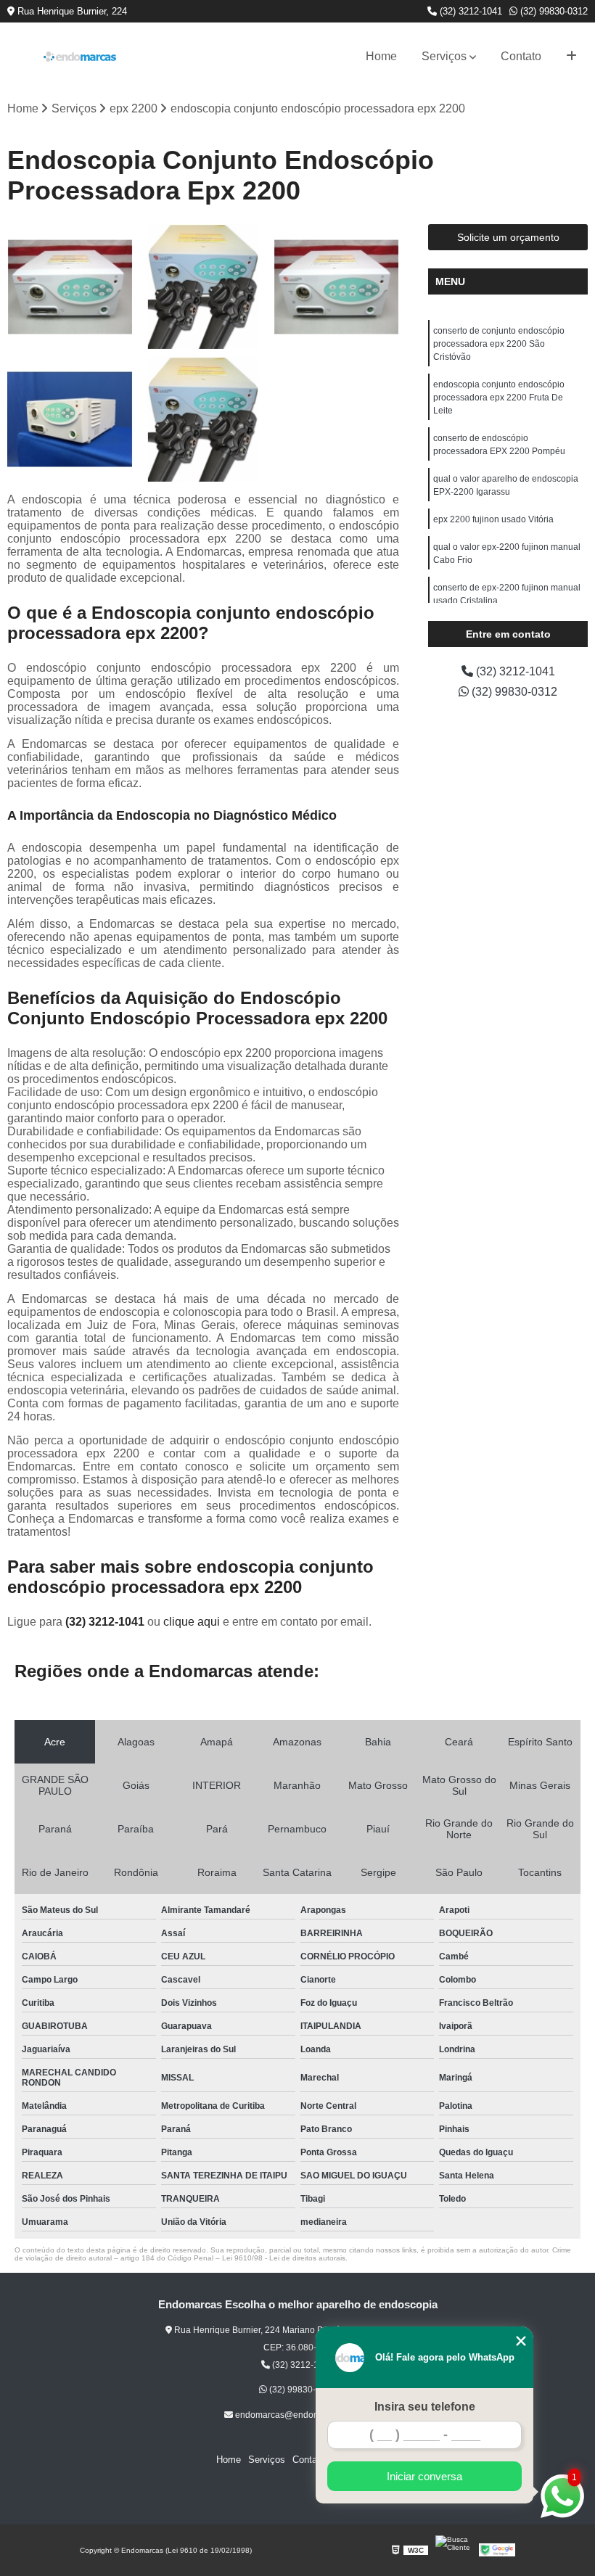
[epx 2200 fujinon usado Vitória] (203, 420)
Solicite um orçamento (508, 237)
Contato (521, 56)
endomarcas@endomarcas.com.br (302, 2415)
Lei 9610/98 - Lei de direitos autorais (284, 2258)
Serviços (444, 56)
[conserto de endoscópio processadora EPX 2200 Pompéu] (336, 287)
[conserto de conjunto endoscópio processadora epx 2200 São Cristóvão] (70, 287)
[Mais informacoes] (571, 57)
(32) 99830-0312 (553, 11)
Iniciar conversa (424, 2476)
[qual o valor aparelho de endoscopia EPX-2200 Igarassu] (70, 420)
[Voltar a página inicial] (80, 57)
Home (381, 56)
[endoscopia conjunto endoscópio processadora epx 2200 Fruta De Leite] (203, 287)
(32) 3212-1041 (469, 11)
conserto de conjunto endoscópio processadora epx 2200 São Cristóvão (499, 344)
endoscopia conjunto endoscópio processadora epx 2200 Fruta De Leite (499, 398)
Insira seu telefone (425, 2407)
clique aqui (192, 1622)
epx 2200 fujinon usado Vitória (493, 519)
